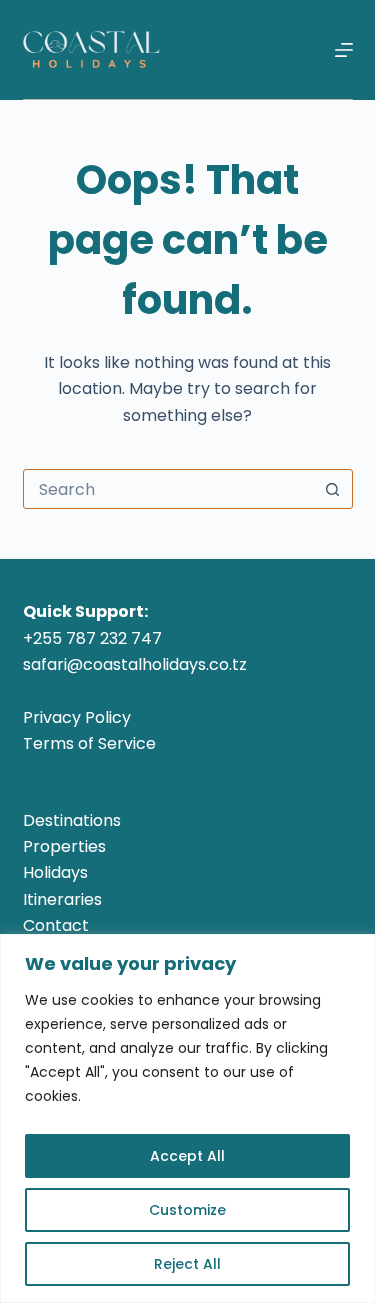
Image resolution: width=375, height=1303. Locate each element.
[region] (187, 1118)
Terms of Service (89, 743)
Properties (64, 846)
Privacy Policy (77, 717)
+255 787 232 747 (92, 638)
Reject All (187, 1264)
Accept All (187, 1156)
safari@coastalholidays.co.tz (135, 664)
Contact (56, 925)
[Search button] (333, 489)
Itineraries (62, 899)
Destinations (72, 820)
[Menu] (344, 50)
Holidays (55, 872)
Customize (187, 1210)
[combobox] (169, 489)
